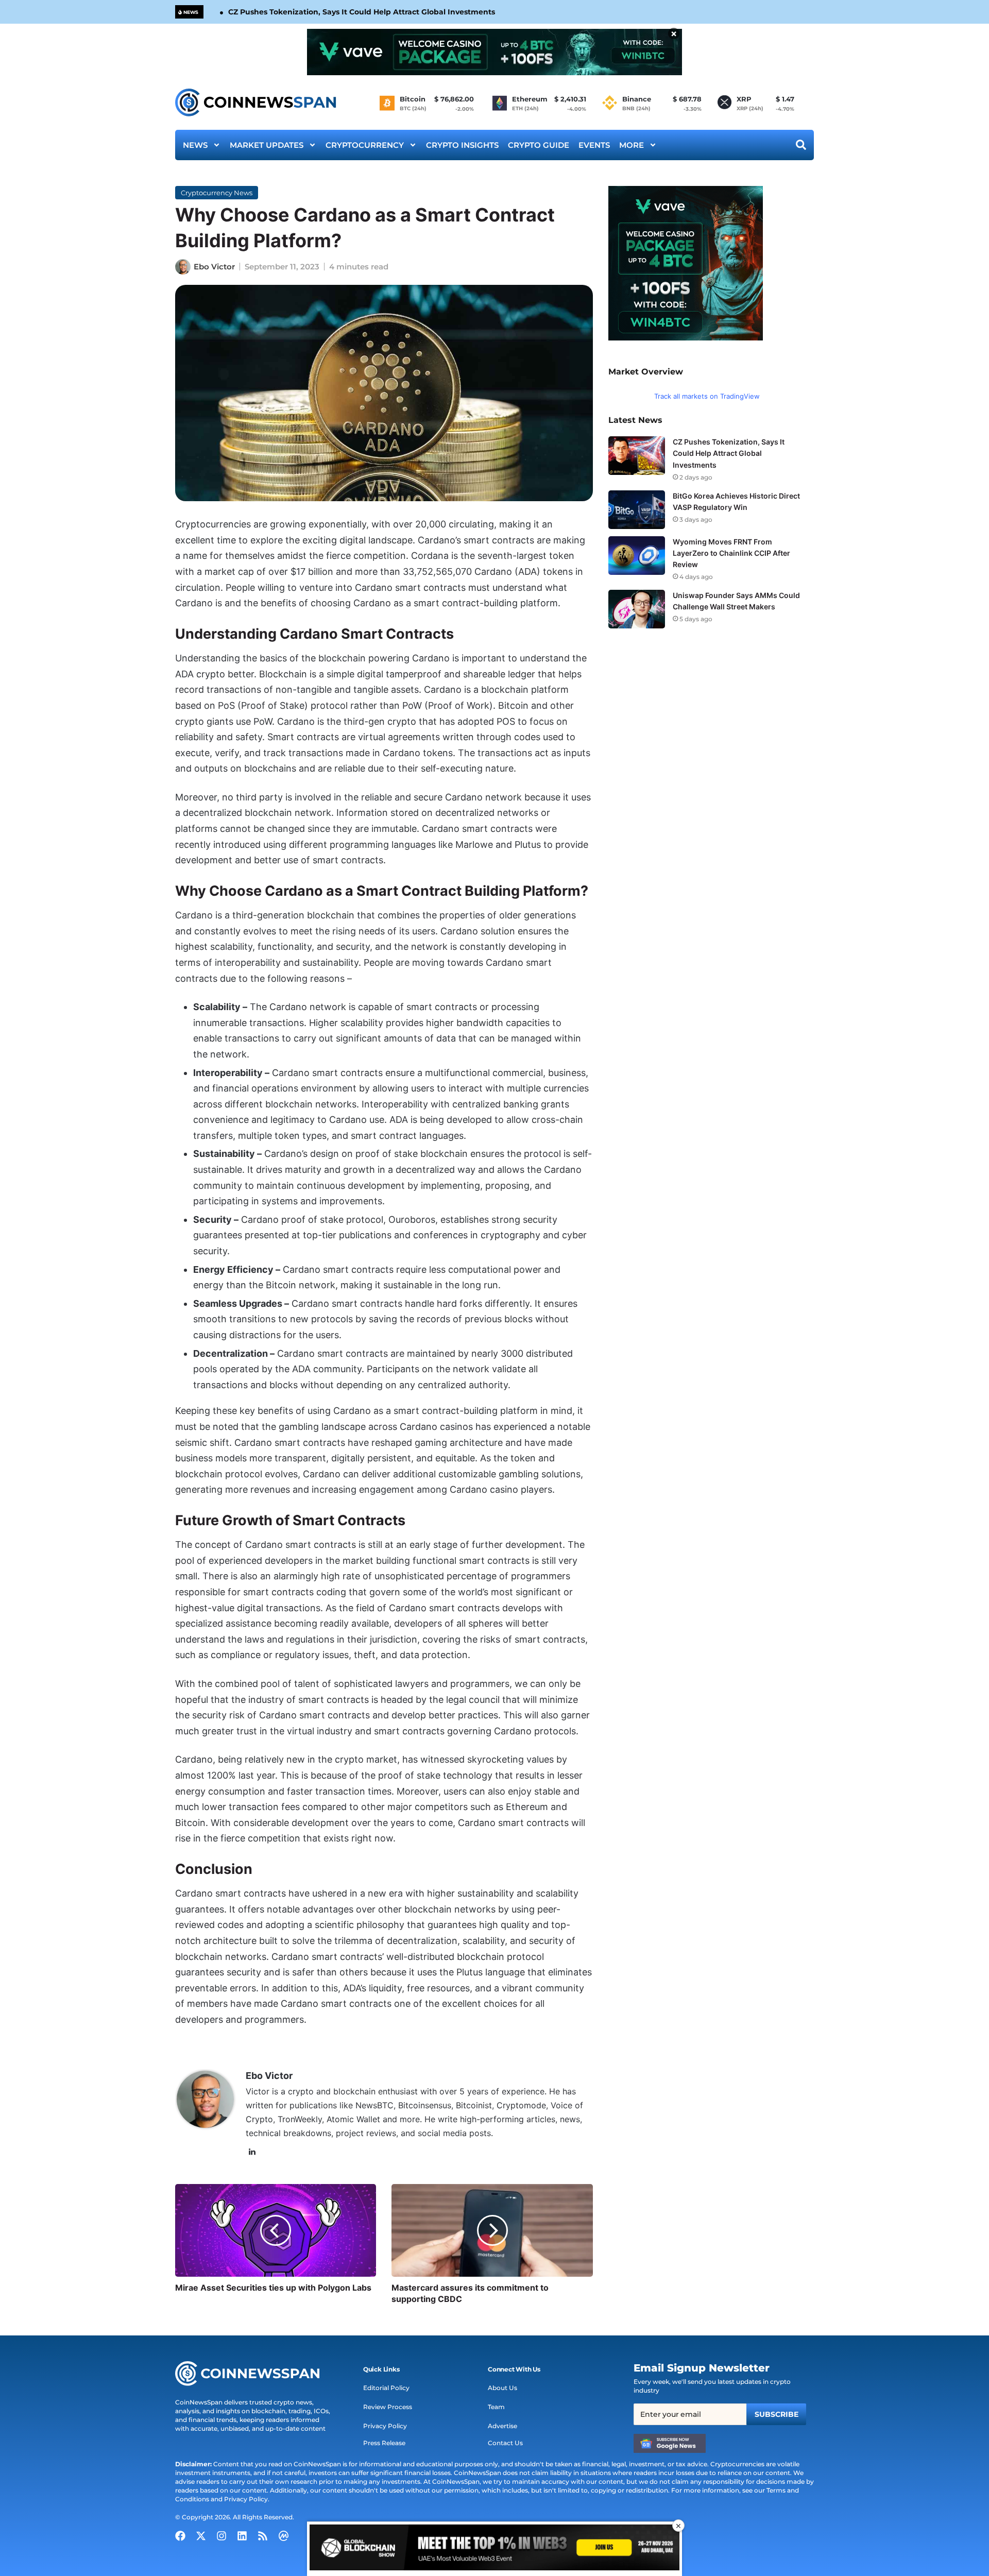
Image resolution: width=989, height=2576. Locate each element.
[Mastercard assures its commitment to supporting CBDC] (492, 2230)
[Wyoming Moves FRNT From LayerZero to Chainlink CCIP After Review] (637, 556)
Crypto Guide (539, 145)
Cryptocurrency (365, 145)
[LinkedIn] (252, 2152)
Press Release (384, 2443)
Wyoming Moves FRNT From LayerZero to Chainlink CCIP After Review (731, 553)
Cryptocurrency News (217, 193)
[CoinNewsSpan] (256, 103)
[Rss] (263, 2536)
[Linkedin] (242, 2536)
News (195, 145)
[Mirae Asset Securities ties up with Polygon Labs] (276, 2230)
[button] (381, 2369)
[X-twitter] (201, 2536)
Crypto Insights (462, 145)
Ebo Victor (214, 267)
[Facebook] (180, 2536)
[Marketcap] (283, 2536)
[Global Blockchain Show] (494, 2549)
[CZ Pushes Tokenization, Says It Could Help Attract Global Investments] (637, 456)
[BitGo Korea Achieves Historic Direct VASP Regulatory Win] (637, 510)
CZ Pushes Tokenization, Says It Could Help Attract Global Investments (362, 12)
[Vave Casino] (494, 52)
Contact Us (505, 2443)
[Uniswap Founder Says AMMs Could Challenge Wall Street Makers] (637, 609)
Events (594, 145)
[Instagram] (221, 2536)
